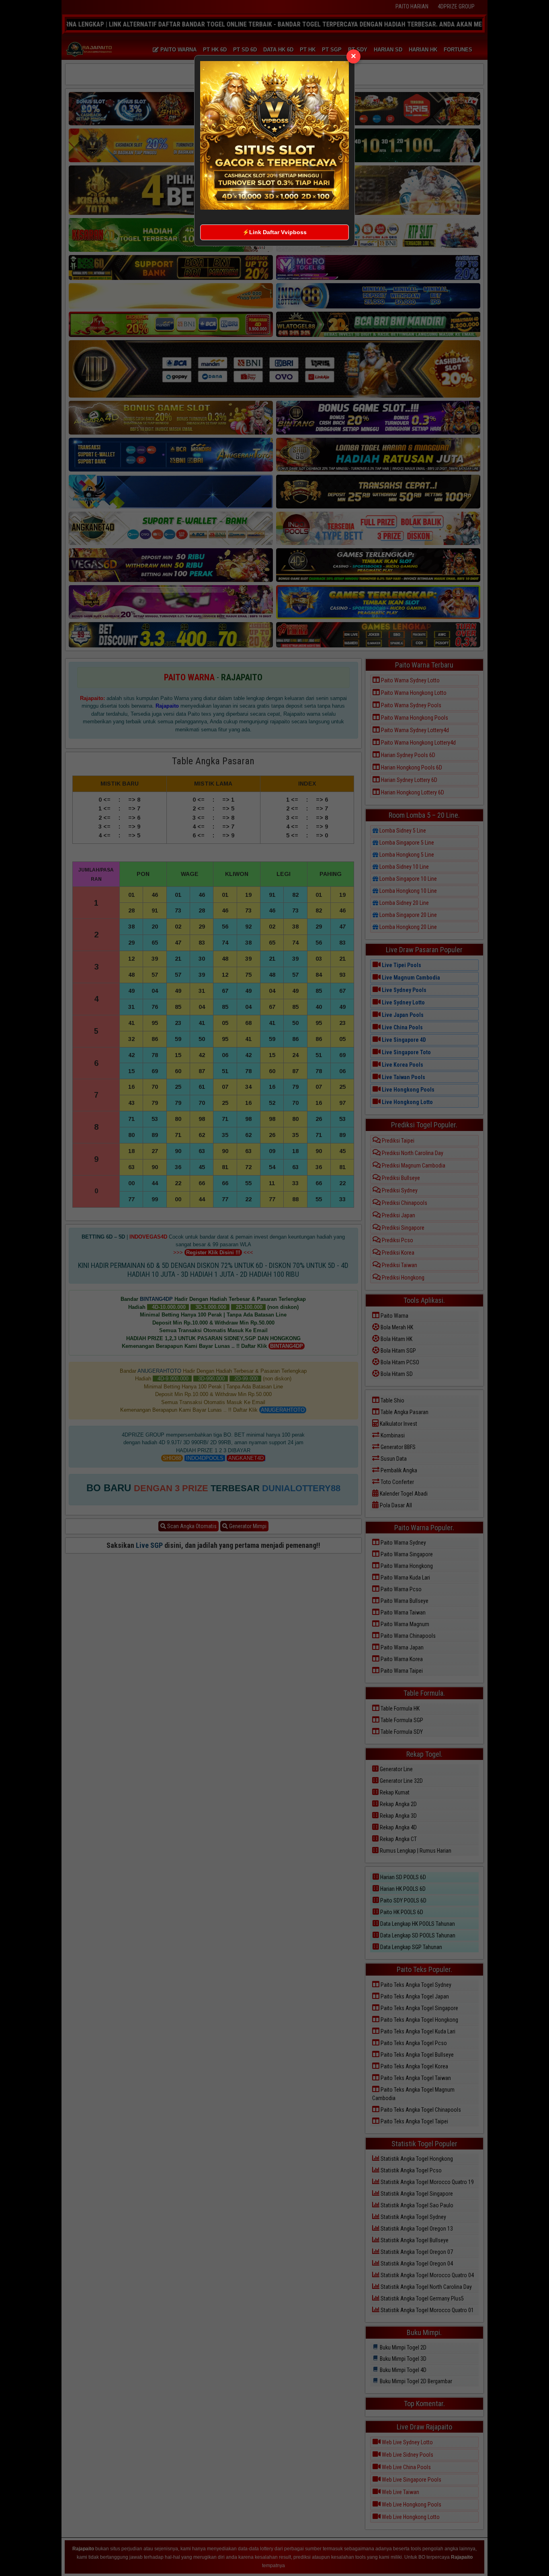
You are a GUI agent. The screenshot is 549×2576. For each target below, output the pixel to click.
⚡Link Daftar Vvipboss (274, 232)
